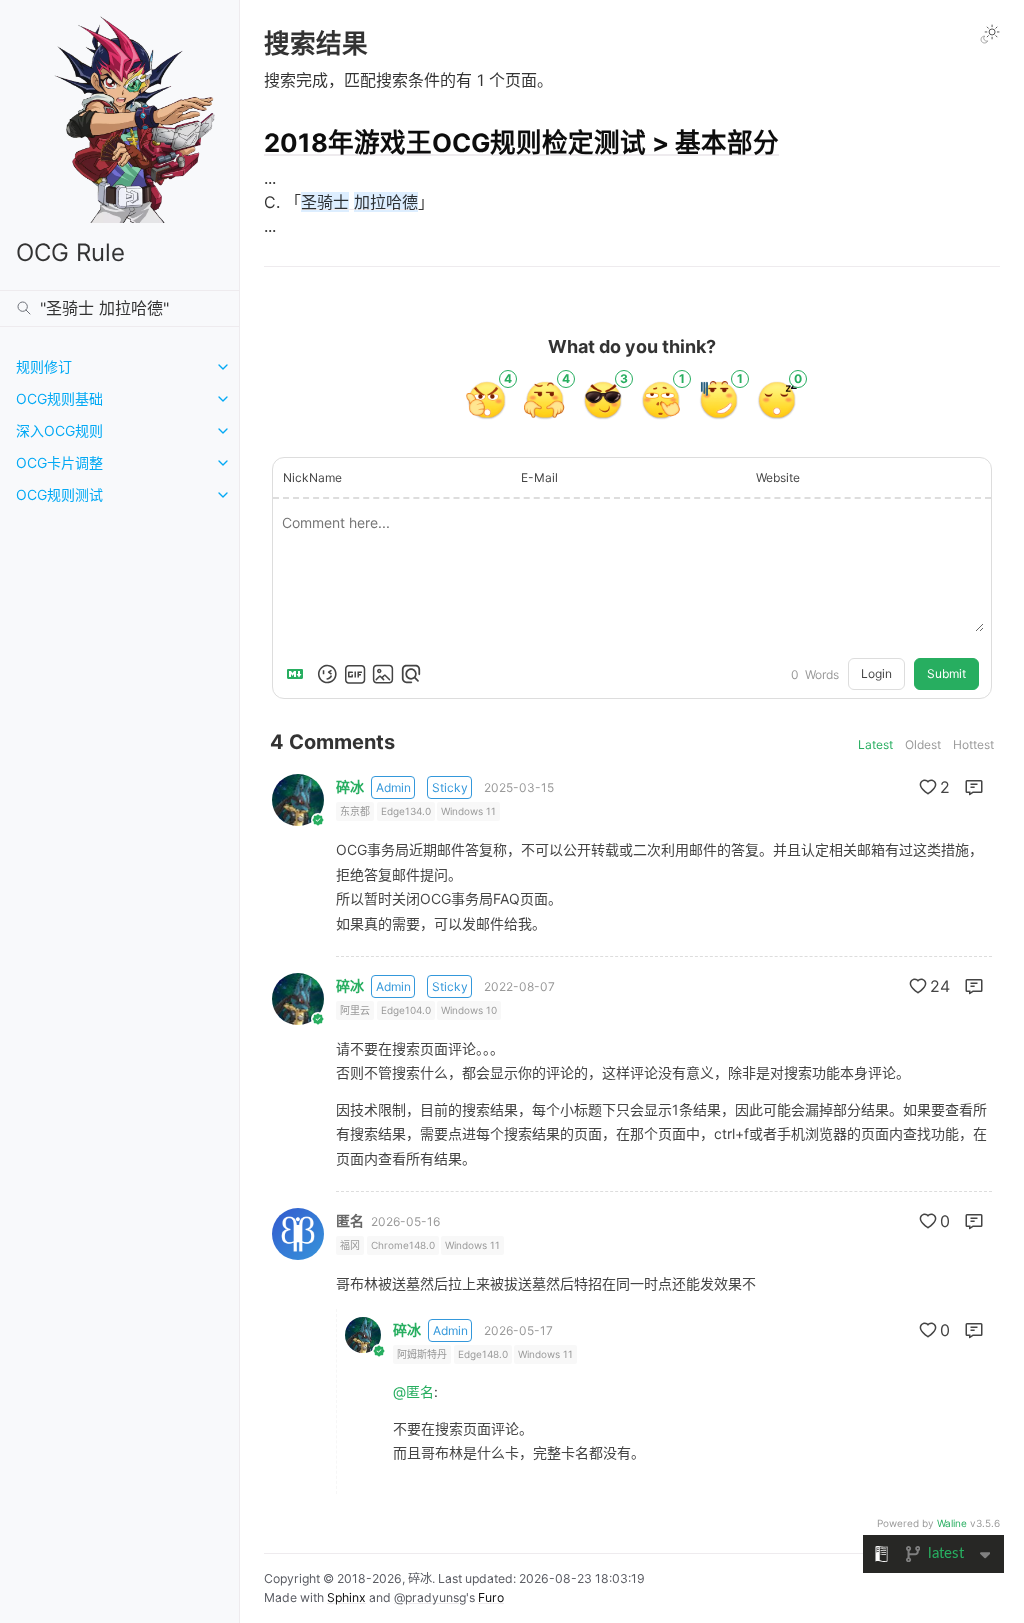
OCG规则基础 (59, 398)
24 (940, 986)
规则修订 (44, 366)
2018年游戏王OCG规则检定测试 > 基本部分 (521, 142)
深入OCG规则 (59, 430)
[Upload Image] (383, 674)
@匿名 (413, 1391)
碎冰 (350, 787)
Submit (946, 673)
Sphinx (346, 1597)
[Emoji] (327, 674)
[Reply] (974, 787)
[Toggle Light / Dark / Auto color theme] (990, 34)
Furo (491, 1597)
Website (778, 477)
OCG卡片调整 (59, 462)
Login (876, 673)
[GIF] (355, 674)
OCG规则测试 (59, 494)
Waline (952, 1523)
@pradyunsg (430, 1597)
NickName (312, 477)
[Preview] (411, 674)
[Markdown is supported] (299, 674)
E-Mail (539, 477)
